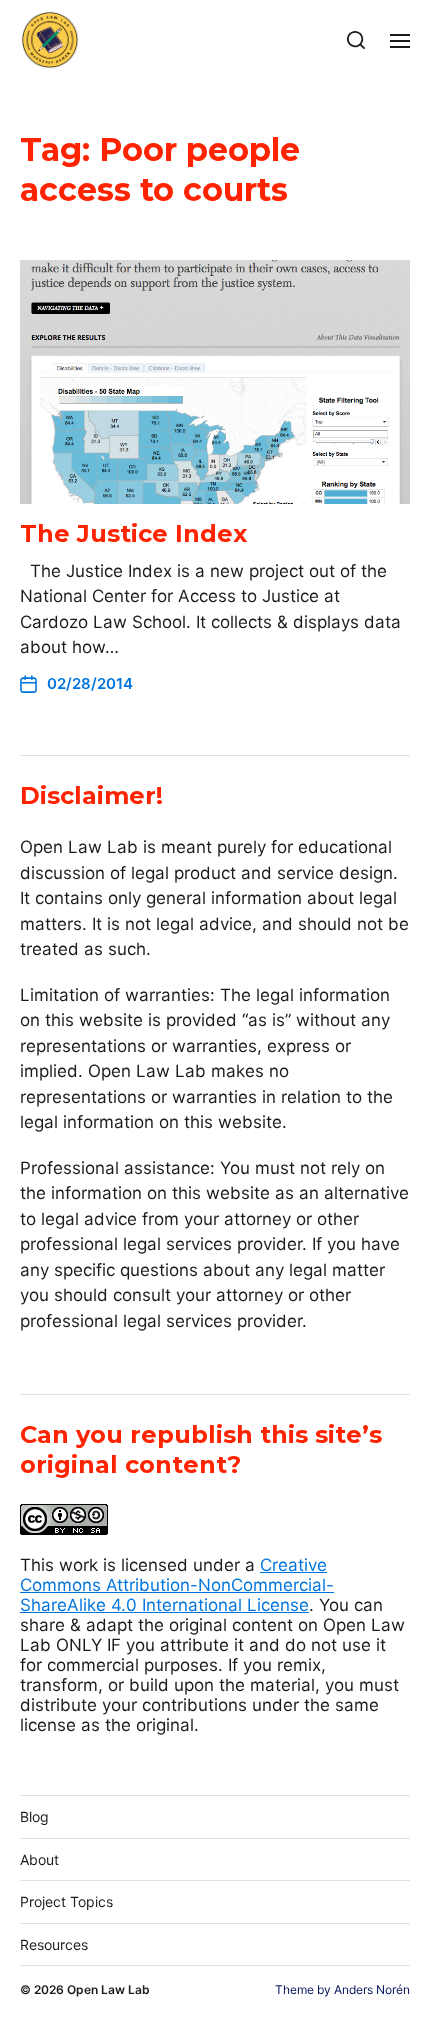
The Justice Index (133, 533)
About (39, 1859)
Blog (34, 1816)
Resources (54, 1944)
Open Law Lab (108, 1989)
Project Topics (66, 1901)
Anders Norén (372, 1989)
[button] (356, 40)
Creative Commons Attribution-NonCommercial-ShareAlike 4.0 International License (177, 1585)
